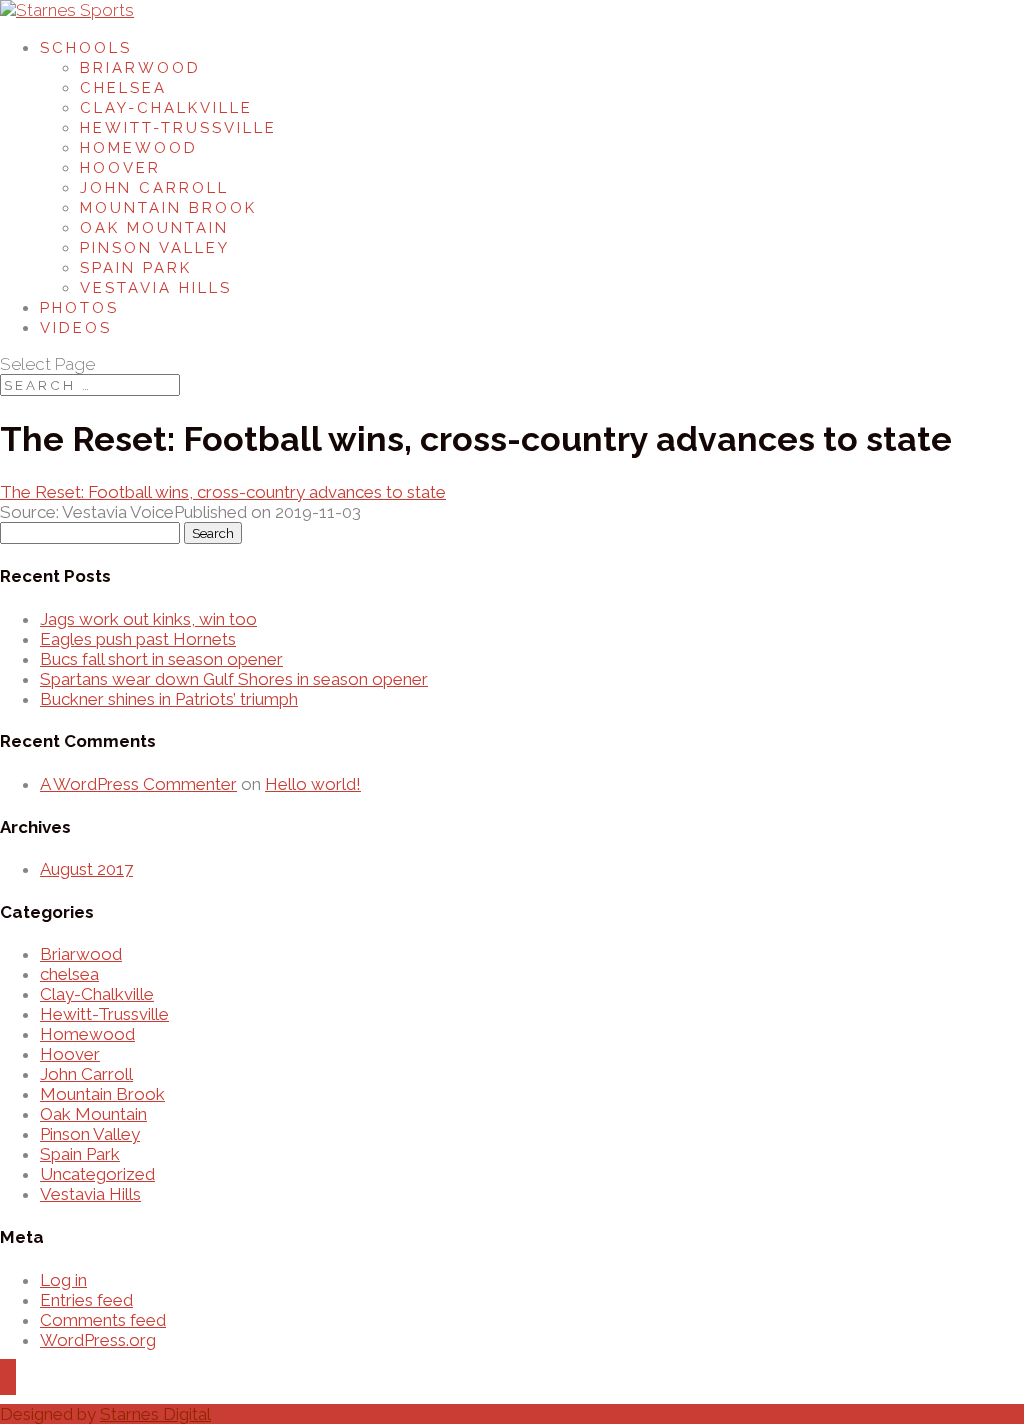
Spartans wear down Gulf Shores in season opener (234, 679)
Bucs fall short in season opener (161, 659)
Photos (79, 308)
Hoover (120, 168)
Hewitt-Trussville (178, 128)
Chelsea (123, 88)
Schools (86, 48)
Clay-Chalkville (166, 108)
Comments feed (103, 1320)
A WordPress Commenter (138, 784)
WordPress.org (98, 1340)
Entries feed (86, 1300)
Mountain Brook (168, 208)
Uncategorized (97, 1174)
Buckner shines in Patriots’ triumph (169, 699)
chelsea (69, 974)
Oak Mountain (154, 228)
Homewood (139, 148)
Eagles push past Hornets (138, 639)
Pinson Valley (155, 248)
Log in (63, 1280)
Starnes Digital (155, 1414)
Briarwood (140, 68)
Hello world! (313, 784)
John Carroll (154, 188)
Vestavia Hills (156, 288)
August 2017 (86, 869)
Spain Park (136, 268)
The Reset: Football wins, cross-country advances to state (223, 492)
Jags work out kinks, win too (148, 619)
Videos (76, 328)
